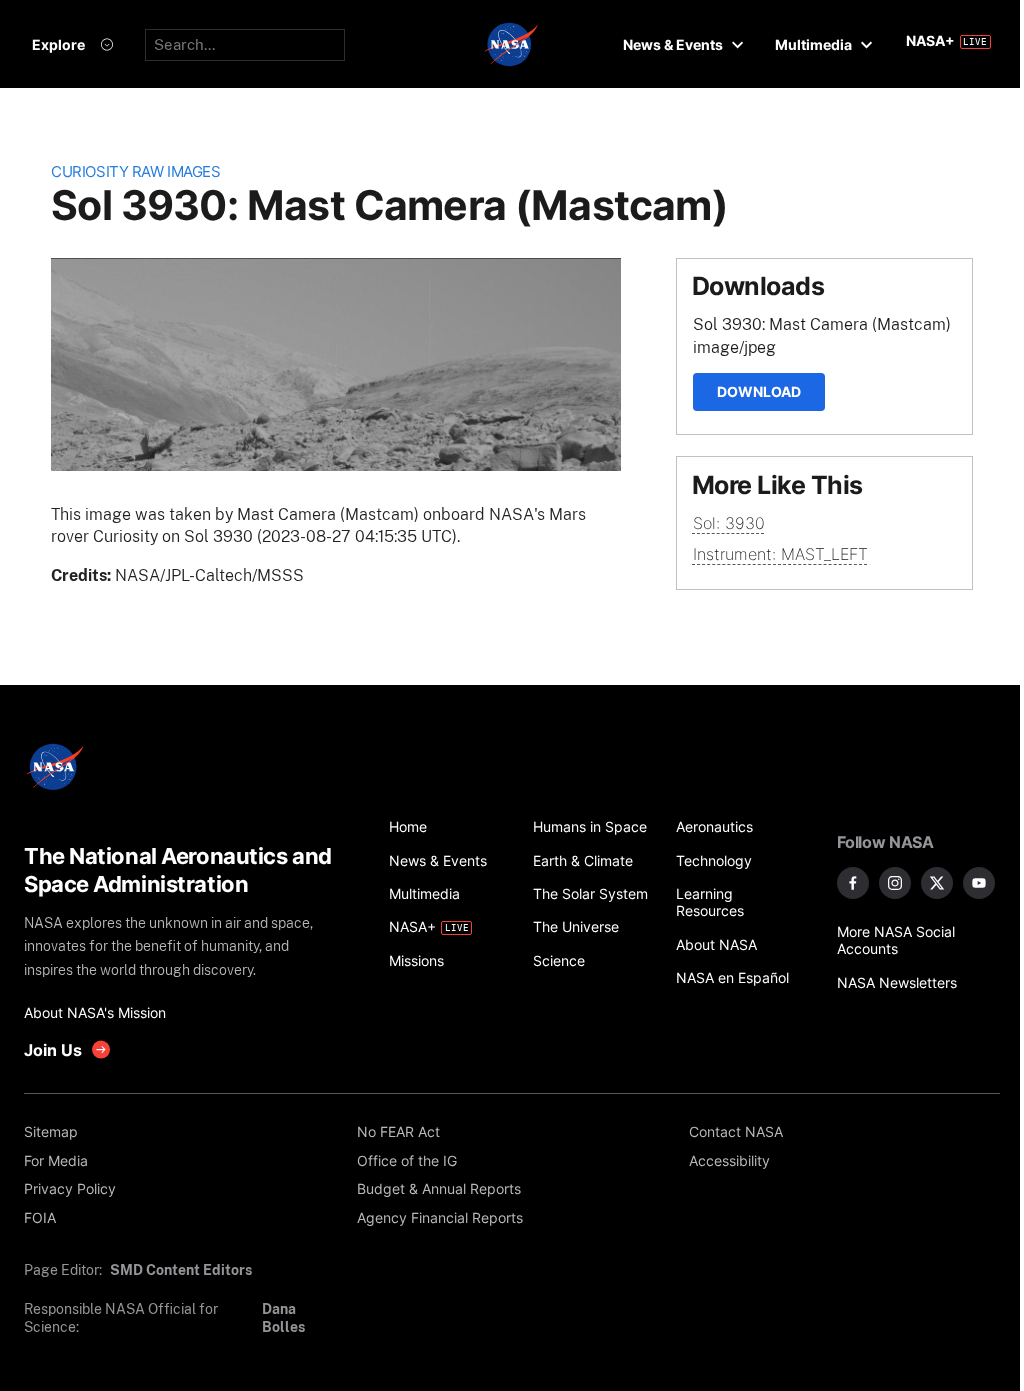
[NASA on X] (937, 883)
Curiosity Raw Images (135, 172)
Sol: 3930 (729, 523)
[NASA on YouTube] (979, 883)
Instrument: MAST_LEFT (780, 554)
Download (759, 391)
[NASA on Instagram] (895, 883)
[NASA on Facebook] (853, 883)
